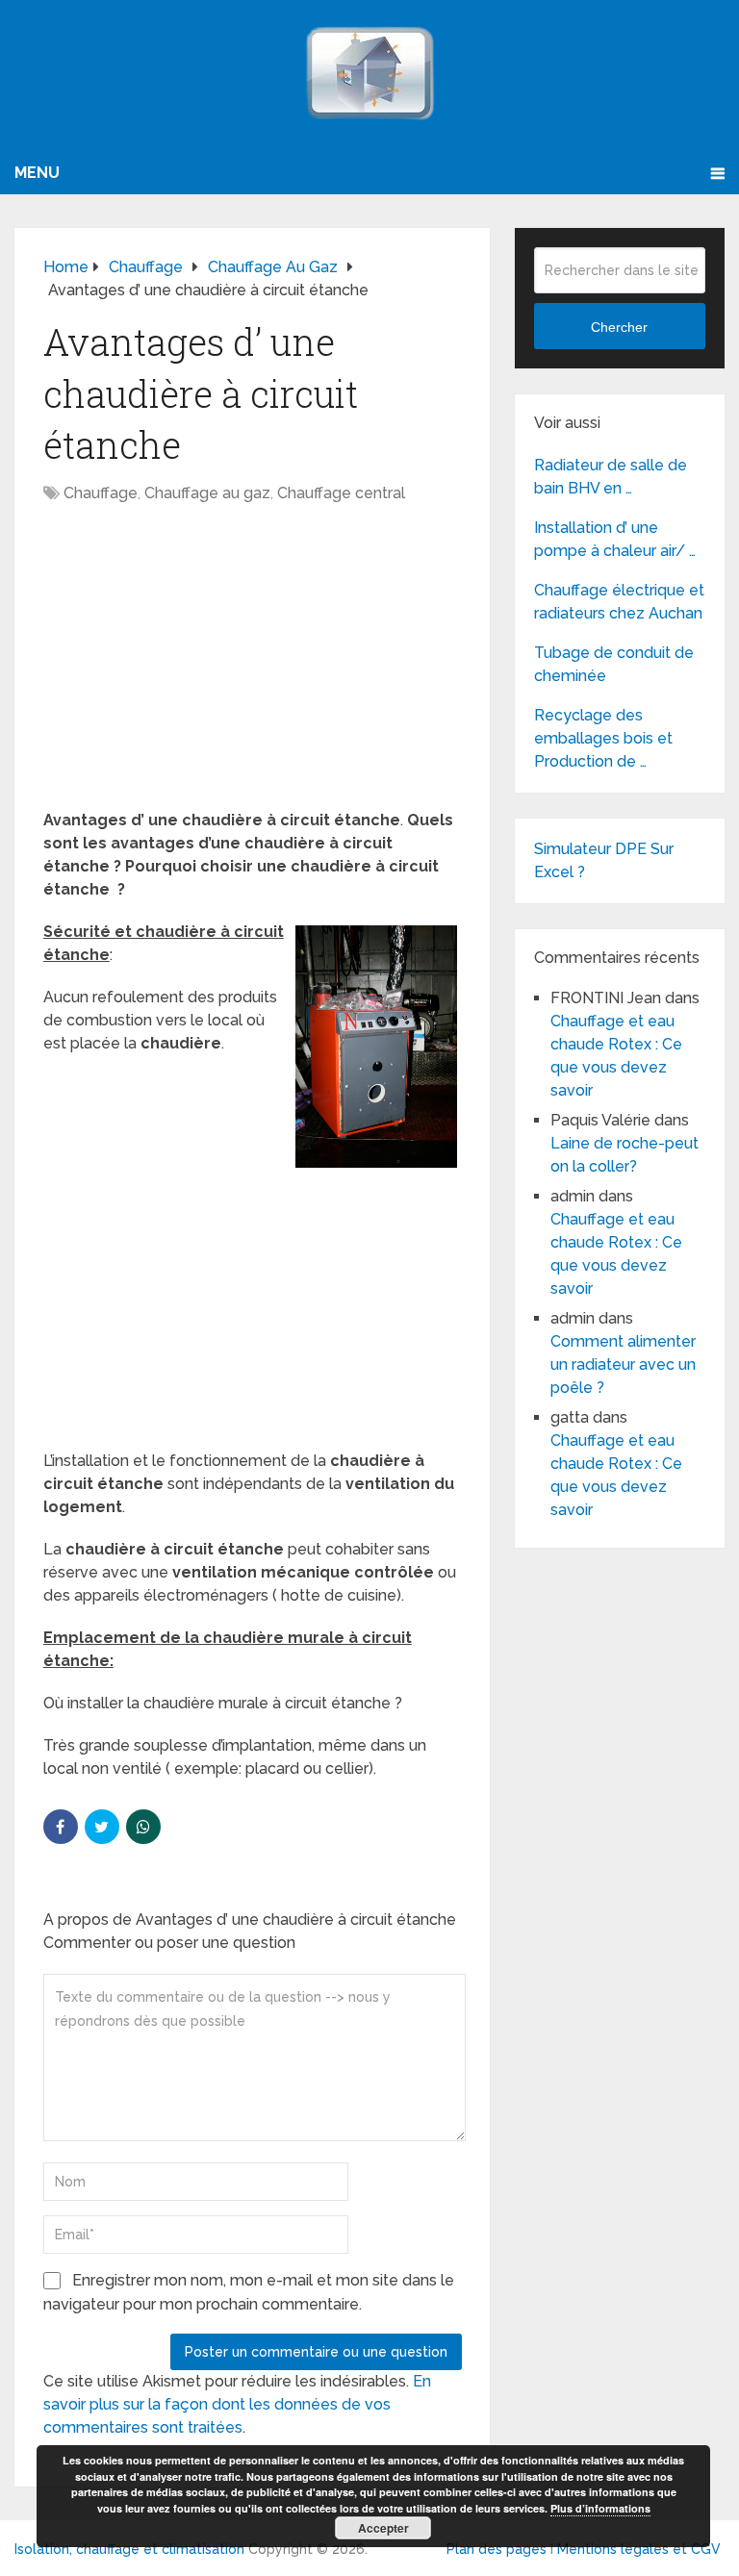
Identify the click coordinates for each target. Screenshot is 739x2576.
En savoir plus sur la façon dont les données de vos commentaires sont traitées (237, 2404)
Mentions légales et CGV (639, 2549)
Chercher (619, 327)
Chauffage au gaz (207, 493)
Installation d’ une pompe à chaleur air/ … (615, 539)
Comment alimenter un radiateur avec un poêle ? (623, 1364)
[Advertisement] (253, 667)
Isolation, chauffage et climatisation (129, 2549)
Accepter (383, 2528)
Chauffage (101, 493)
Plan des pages (497, 2549)
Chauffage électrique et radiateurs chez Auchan (619, 602)
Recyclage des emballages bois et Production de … (603, 738)
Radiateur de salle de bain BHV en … (611, 477)
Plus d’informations (600, 2508)
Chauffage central (341, 493)
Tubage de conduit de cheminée (614, 664)
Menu (37, 173)
